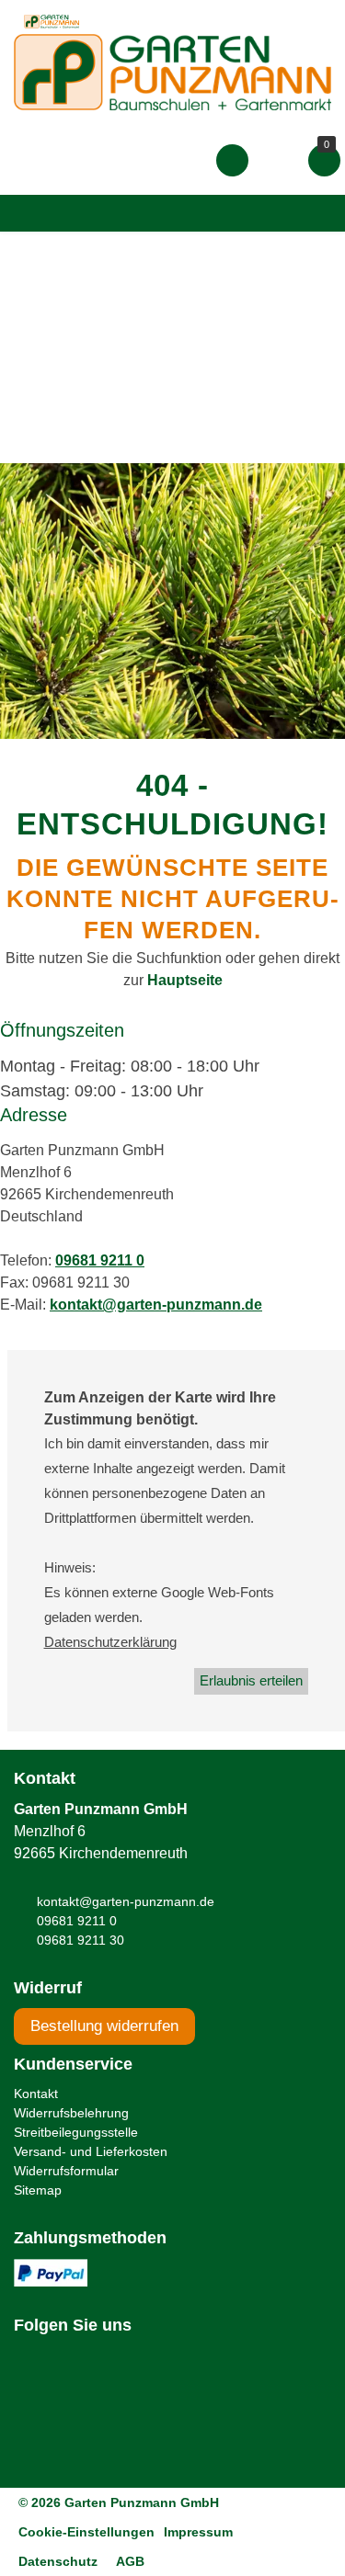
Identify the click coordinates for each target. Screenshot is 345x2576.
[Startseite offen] (172, 71)
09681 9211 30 (80, 1940)
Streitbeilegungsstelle (76, 2132)
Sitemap (38, 2190)
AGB (130, 2561)
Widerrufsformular (66, 2171)
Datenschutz (58, 2561)
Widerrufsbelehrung (71, 2113)
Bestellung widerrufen (104, 2026)
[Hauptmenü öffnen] (31, 213)
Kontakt (36, 2094)
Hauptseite (185, 980)
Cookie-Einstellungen (86, 2532)
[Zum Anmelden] (232, 160)
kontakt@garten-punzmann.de (156, 1305)
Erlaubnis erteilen (251, 1680)
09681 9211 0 (100, 1260)
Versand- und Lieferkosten (91, 2151)
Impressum (198, 2532)
